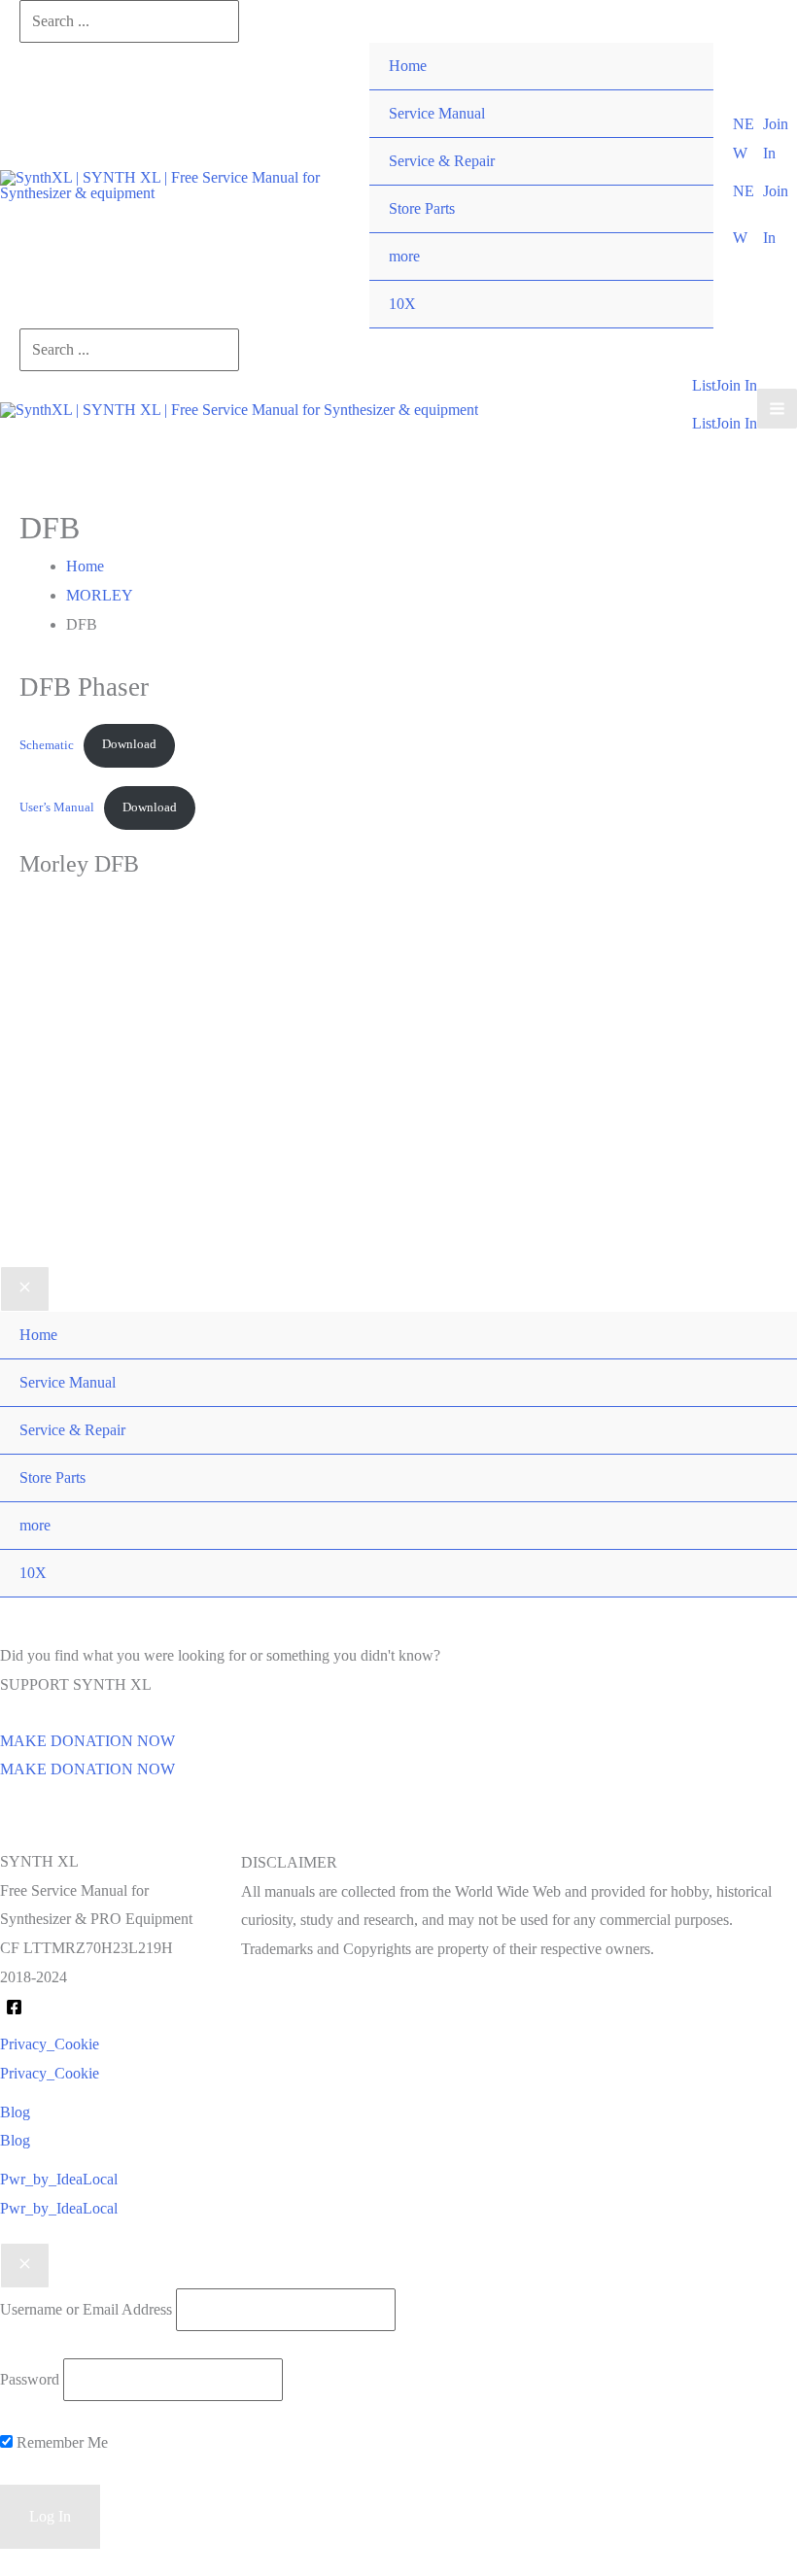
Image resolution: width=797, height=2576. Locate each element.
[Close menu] (25, 1289)
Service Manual (437, 113)
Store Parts (422, 208)
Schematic (47, 744)
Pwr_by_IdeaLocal (59, 2208)
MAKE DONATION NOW (87, 1769)
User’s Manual (57, 807)
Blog (15, 2140)
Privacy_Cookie (50, 2073)
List (704, 423)
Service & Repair (442, 161)
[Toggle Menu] (679, 233)
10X (402, 304)
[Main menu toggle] (777, 409)
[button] (747, 138)
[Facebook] (14, 2007)
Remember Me (60, 2442)
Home (408, 66)
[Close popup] (25, 2266)
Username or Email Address (86, 2309)
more (404, 256)
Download (129, 744)
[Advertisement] (398, 1103)
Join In (736, 423)
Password (30, 2379)
